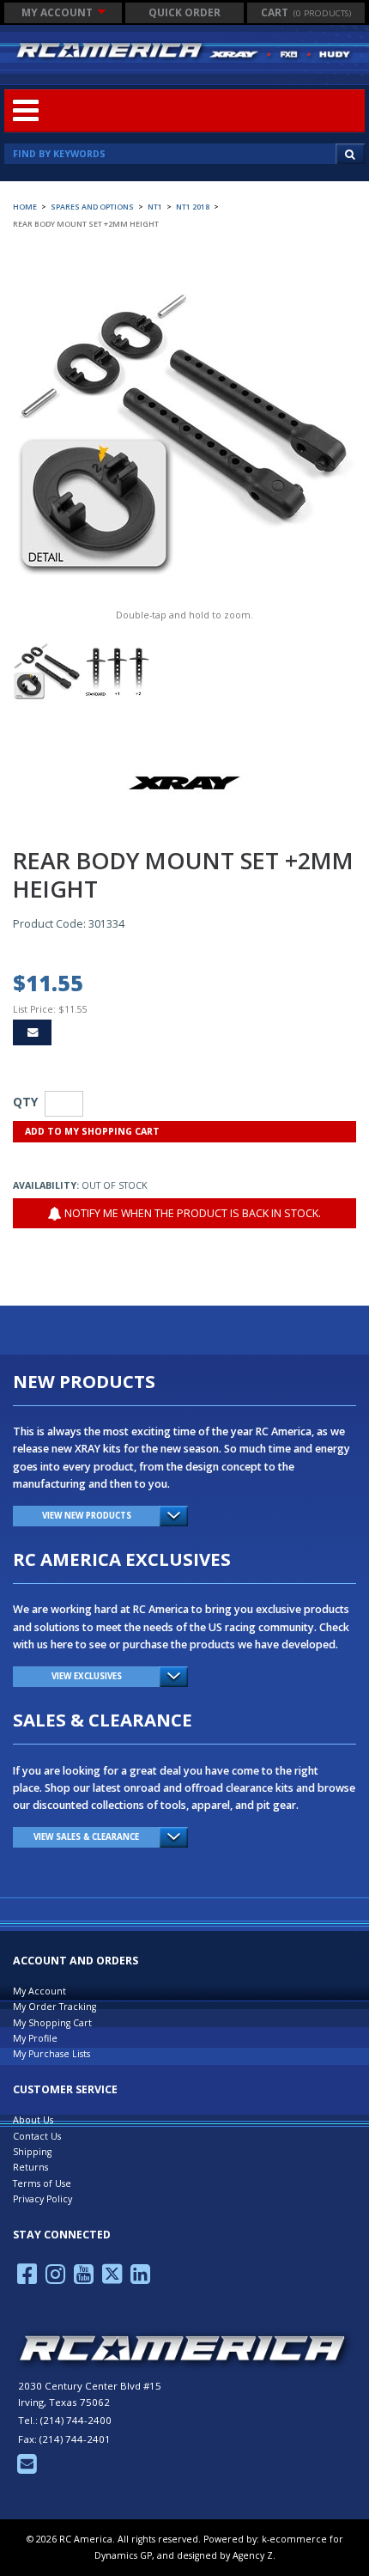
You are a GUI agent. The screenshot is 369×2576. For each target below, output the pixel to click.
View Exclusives (87, 1676)
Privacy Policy (42, 2199)
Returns (30, 2167)
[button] (306, 13)
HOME (25, 207)
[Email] (27, 2469)
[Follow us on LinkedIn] (140, 2279)
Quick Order (184, 12)
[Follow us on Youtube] (84, 2279)
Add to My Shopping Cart (92, 1131)
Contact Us (37, 2136)
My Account (58, 12)
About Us (33, 2120)
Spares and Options (92, 207)
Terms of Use (42, 2183)
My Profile (35, 2038)
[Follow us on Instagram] (55, 2279)
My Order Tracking (54, 2007)
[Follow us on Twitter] (112, 2279)
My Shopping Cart (52, 2023)
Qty (25, 1102)
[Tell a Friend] (32, 1032)
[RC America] (184, 51)
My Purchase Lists (51, 2054)
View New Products (87, 1516)
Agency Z (253, 2555)
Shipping (32, 2152)
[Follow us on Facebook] (27, 2279)
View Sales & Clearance (86, 1837)
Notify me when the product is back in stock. (191, 1213)
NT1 (155, 207)
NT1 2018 (193, 207)
